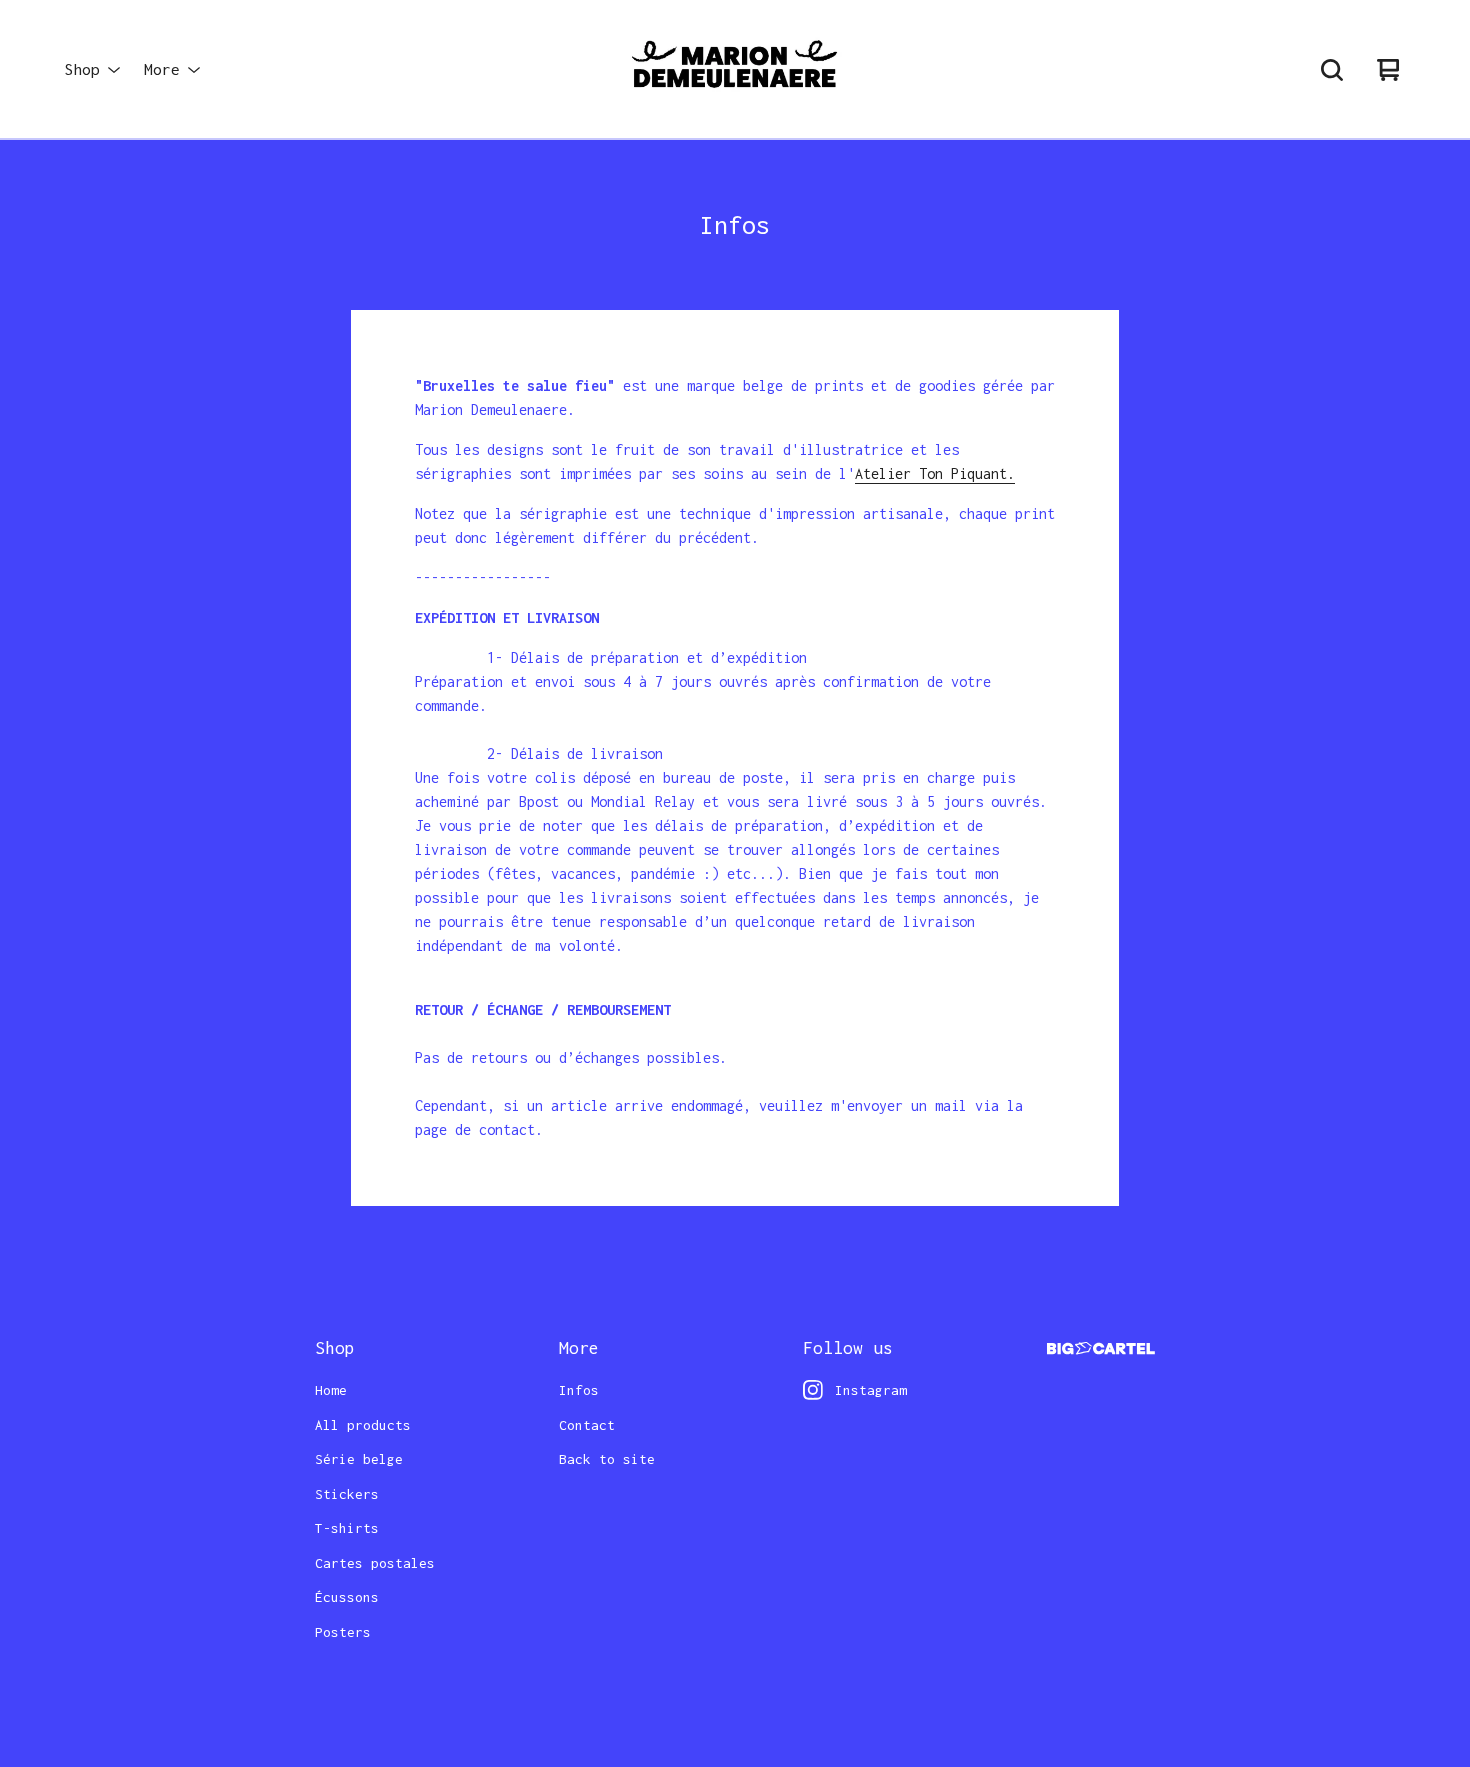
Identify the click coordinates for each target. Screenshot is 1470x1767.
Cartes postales (375, 1563)
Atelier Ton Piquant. (935, 473)
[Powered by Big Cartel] (1101, 1348)
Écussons (347, 1597)
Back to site (607, 1459)
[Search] (1332, 70)
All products (363, 1425)
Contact (587, 1425)
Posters (343, 1632)
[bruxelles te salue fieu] (735, 70)
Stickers (347, 1494)
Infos (579, 1390)
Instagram (871, 1390)
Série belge (359, 1459)
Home (331, 1390)
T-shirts (347, 1528)
